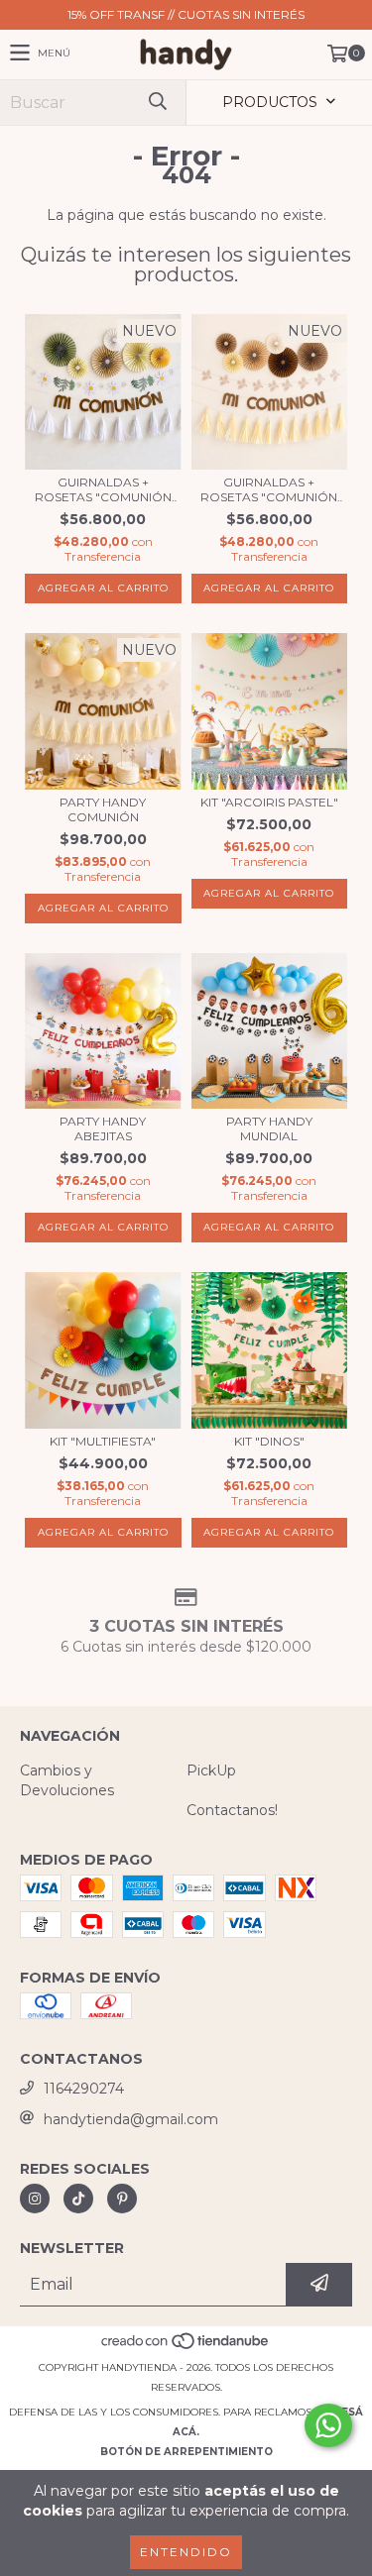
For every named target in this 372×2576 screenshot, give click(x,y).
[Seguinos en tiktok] (78, 2199)
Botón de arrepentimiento (186, 2452)
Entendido (186, 2552)
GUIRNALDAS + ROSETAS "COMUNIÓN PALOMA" (269, 489)
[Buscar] (157, 103)
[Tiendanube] (186, 2348)
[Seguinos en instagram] (35, 2199)
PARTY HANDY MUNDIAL (269, 1128)
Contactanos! (232, 1810)
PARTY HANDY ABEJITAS (103, 1128)
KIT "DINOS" (269, 1441)
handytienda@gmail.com (131, 2119)
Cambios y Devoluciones (67, 1780)
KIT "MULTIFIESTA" (103, 1441)
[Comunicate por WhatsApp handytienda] (328, 2425)
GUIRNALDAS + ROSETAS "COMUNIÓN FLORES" (103, 489)
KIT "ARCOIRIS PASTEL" (269, 802)
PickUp (211, 1771)
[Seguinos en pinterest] (122, 2199)
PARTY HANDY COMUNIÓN (103, 809)
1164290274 (84, 2089)
